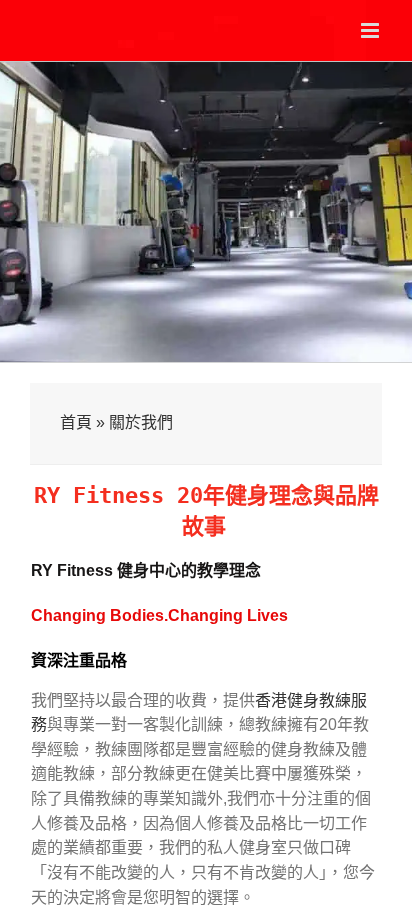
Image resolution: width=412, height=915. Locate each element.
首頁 (76, 422)
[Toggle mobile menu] (371, 30)
